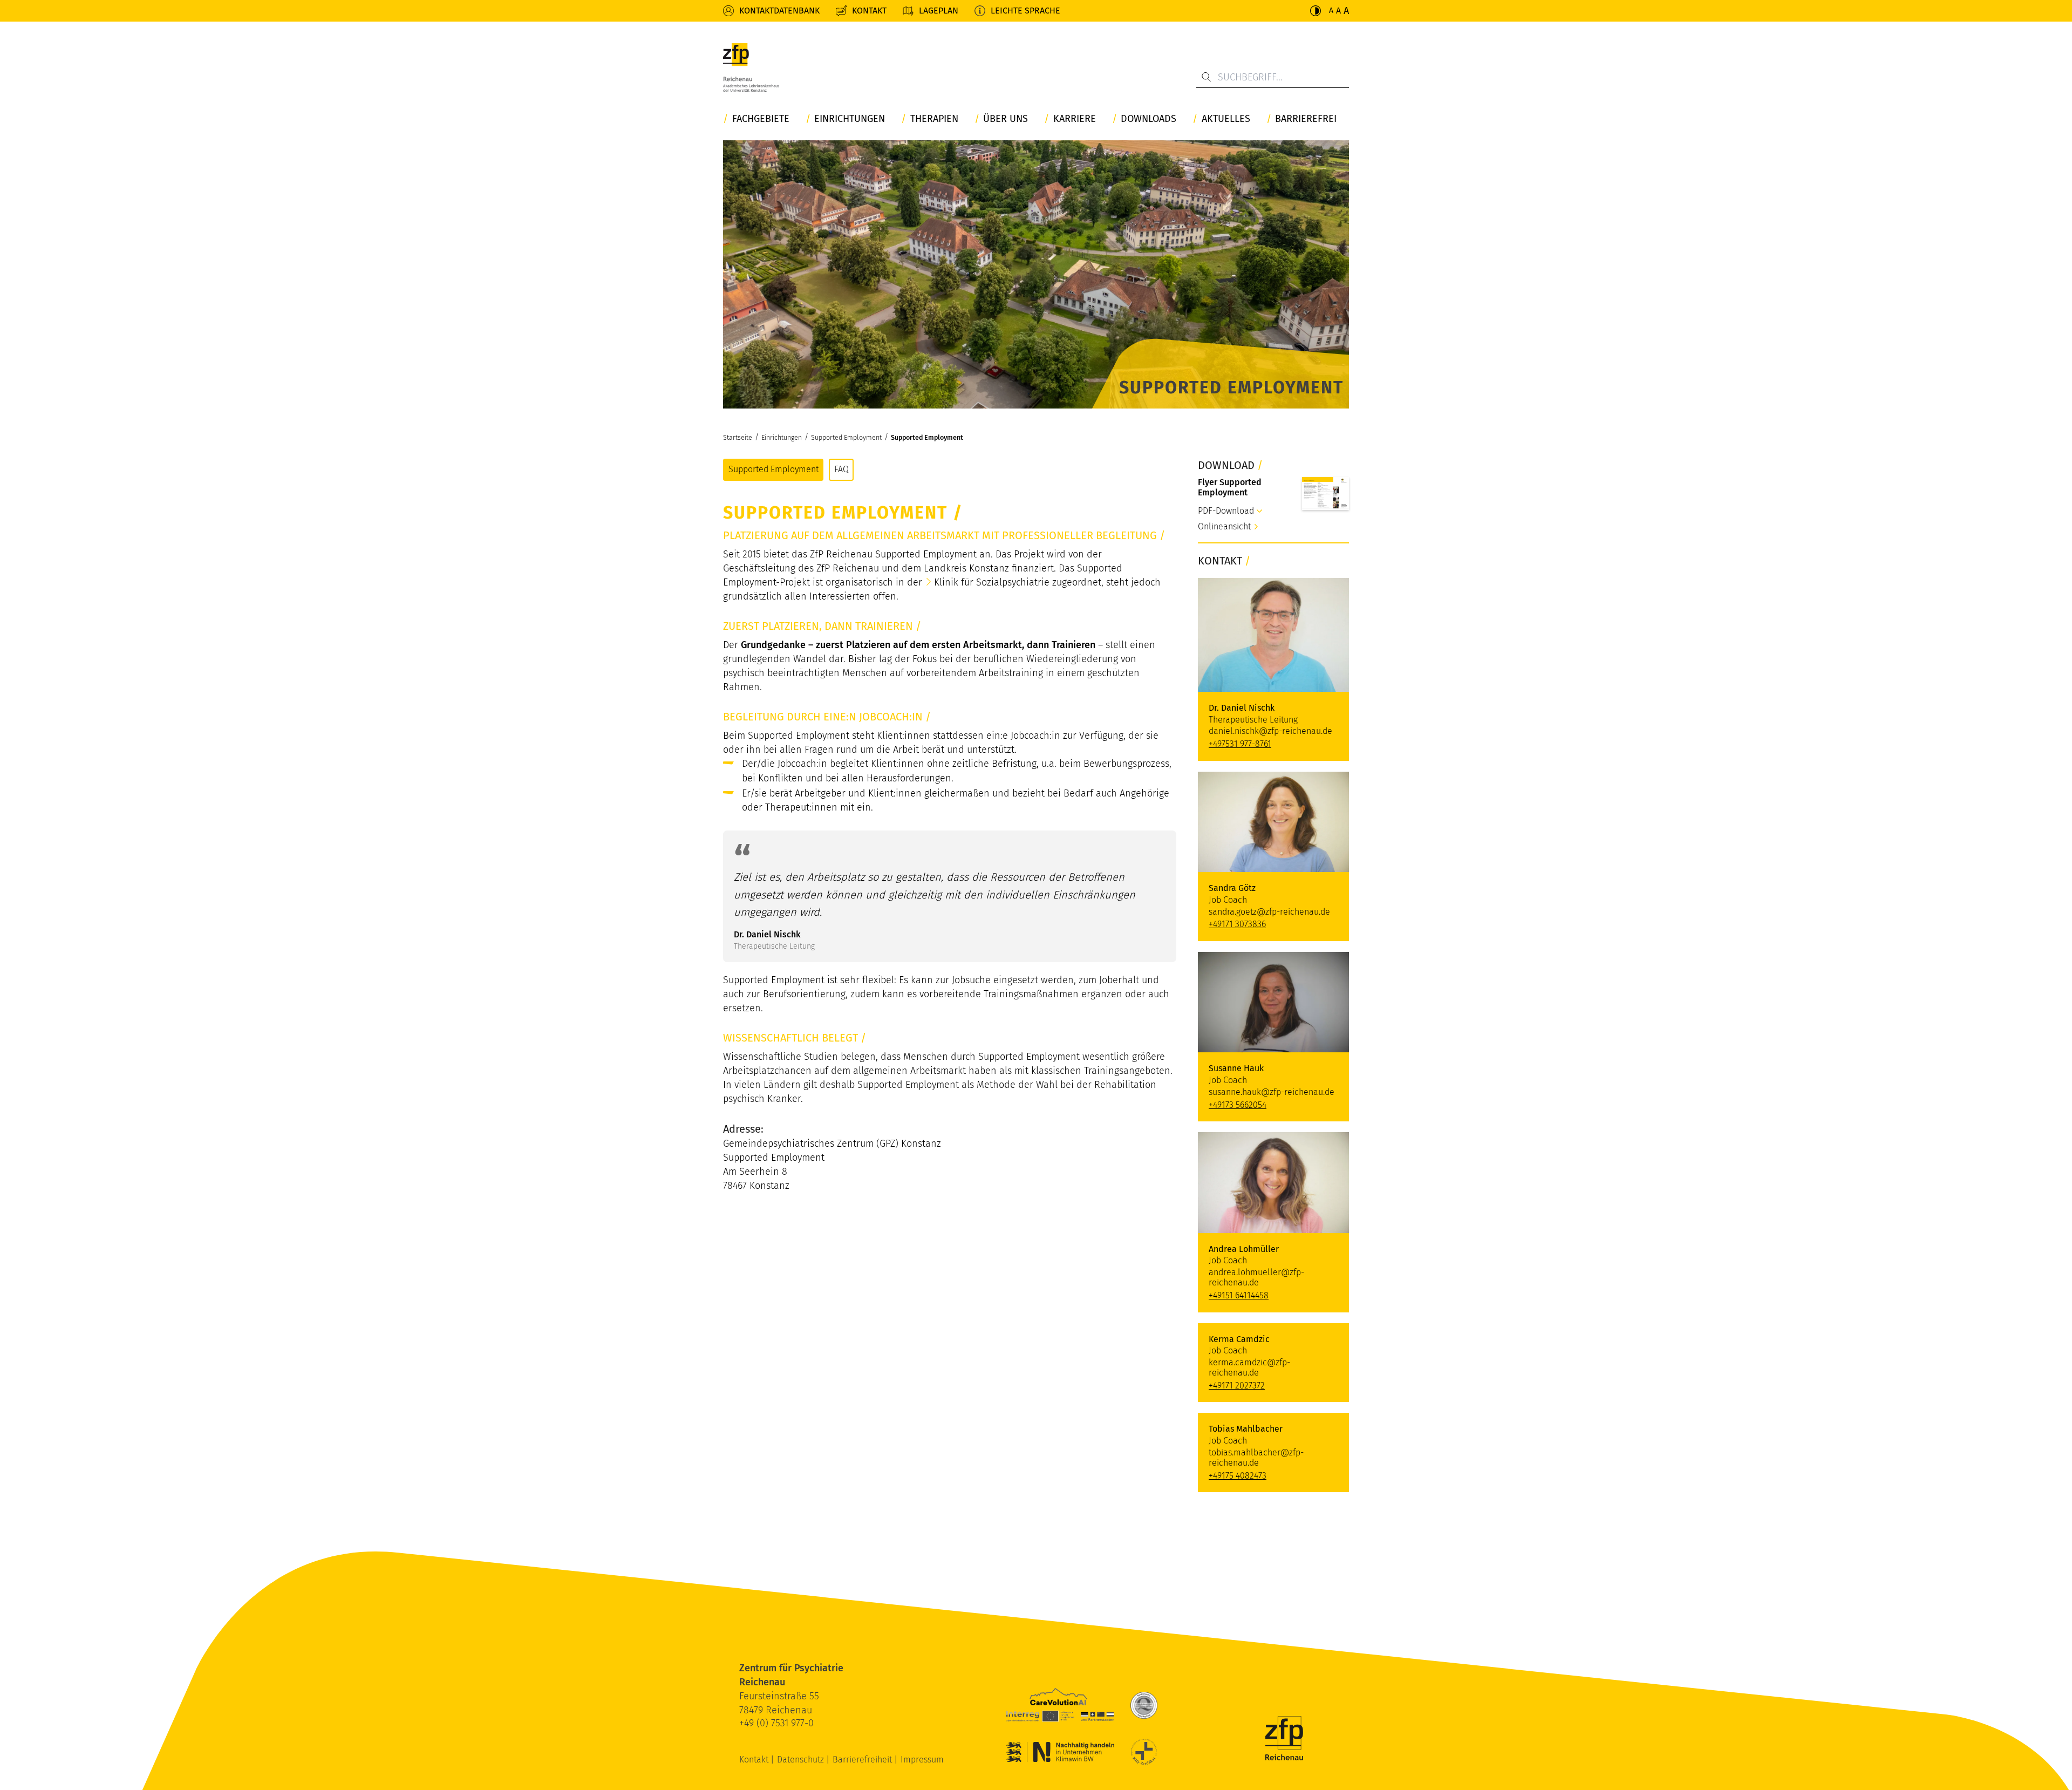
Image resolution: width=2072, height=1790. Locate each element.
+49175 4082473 (1238, 1476)
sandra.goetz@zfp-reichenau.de (1269, 912)
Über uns (1006, 119)
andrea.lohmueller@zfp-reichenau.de (1256, 1277)
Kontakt (869, 11)
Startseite (738, 437)
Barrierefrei (1306, 119)
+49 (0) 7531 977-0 (776, 1723)
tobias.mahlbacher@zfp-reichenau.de (1256, 1458)
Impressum (922, 1760)
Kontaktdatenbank (779, 11)
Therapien (934, 119)
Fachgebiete (761, 119)
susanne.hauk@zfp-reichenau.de (1272, 1092)
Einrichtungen (850, 119)
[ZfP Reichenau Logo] (751, 70)
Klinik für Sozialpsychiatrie (992, 582)
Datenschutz (802, 1760)
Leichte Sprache (1025, 11)
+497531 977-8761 (1240, 744)
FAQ (841, 469)
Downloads (1149, 119)
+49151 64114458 (1239, 1295)
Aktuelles (1226, 119)
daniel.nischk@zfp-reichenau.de (1270, 731)
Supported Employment (846, 437)
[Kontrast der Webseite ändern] (1316, 11)
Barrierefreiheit (863, 1760)
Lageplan (939, 11)
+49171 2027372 (1237, 1386)
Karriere (1075, 119)
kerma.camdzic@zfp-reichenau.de (1249, 1367)
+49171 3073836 (1237, 924)
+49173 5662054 (1238, 1105)
